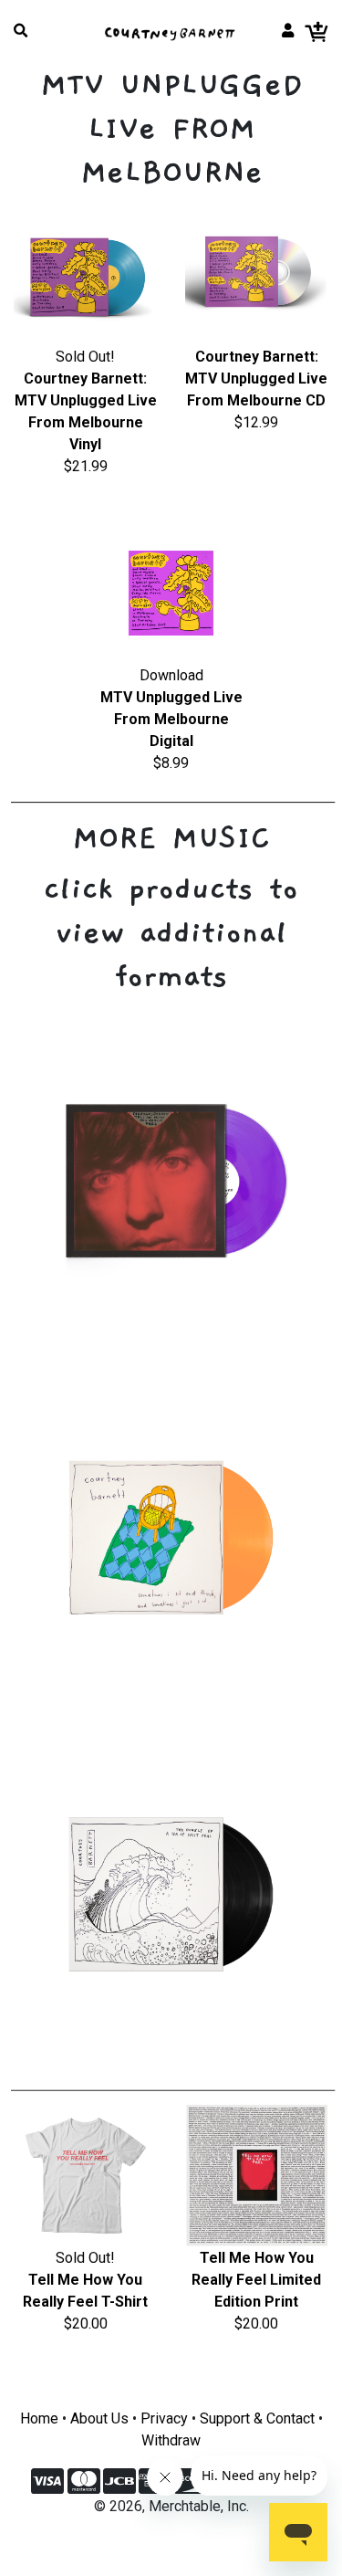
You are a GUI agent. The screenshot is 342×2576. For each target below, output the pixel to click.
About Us (99, 2418)
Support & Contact (257, 2418)
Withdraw (171, 2440)
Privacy (164, 2418)
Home (39, 2418)
